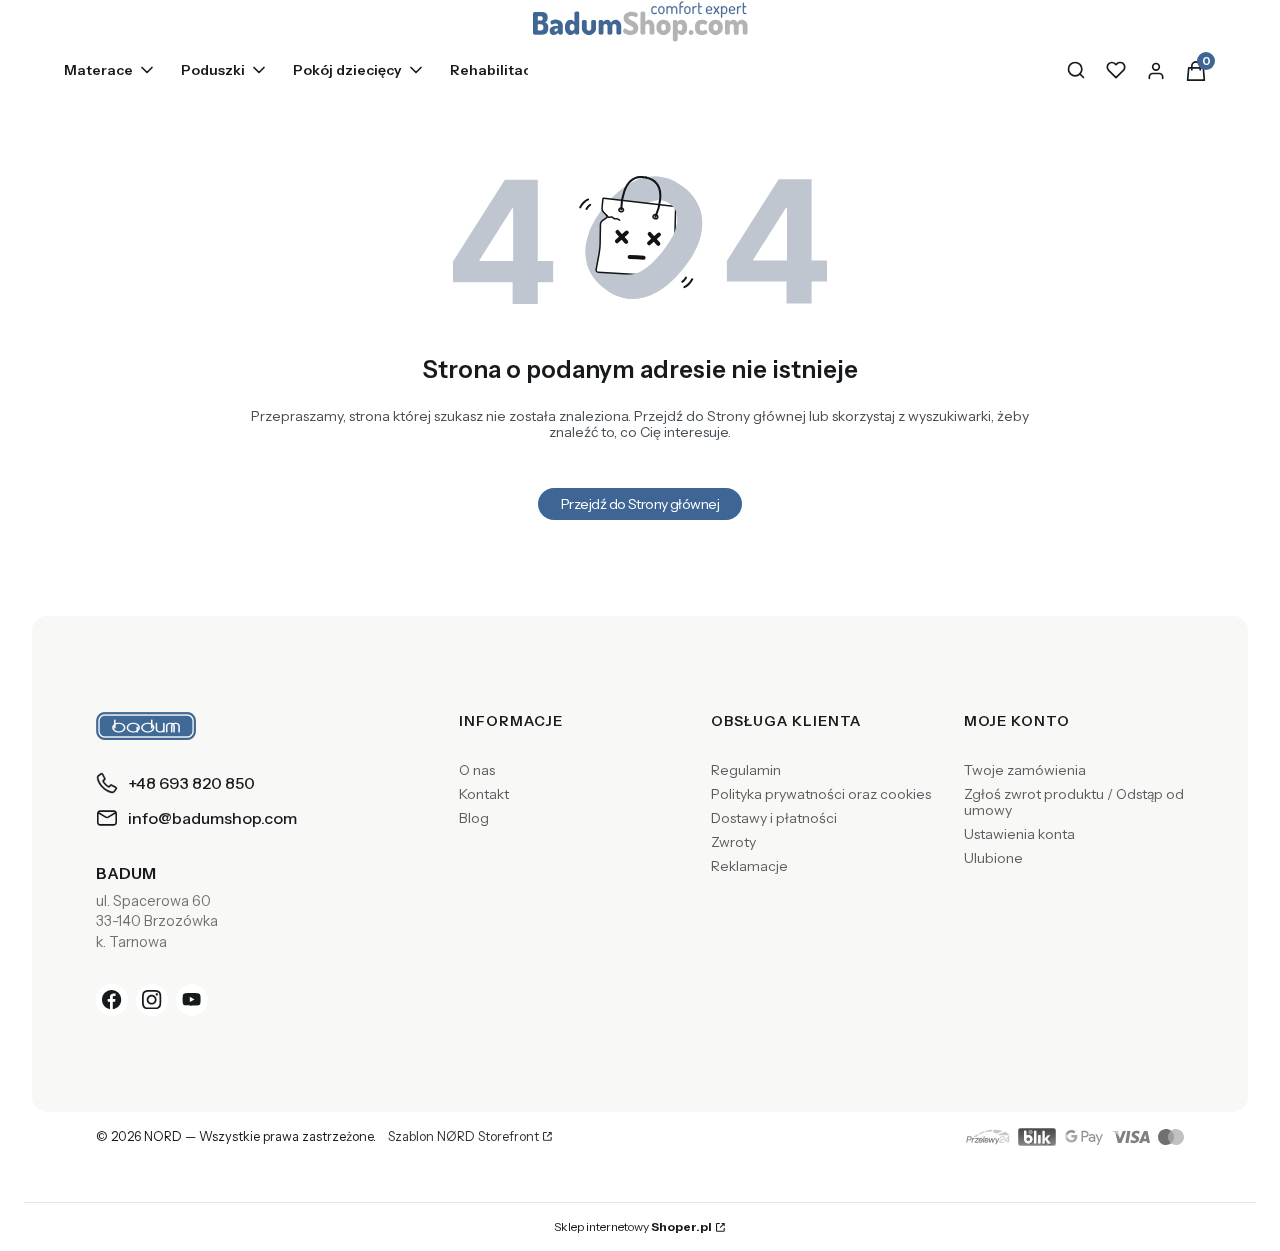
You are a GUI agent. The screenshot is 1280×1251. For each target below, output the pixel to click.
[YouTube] (192, 1000)
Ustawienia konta (1019, 834)
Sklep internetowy (633, 1226)
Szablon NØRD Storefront (463, 1137)
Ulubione (993, 858)
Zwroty (733, 842)
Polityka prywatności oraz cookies (821, 794)
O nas (477, 770)
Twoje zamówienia (1025, 770)
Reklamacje (749, 866)
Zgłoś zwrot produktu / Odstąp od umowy (1074, 802)
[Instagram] (152, 1000)
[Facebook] (112, 1000)
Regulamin (746, 770)
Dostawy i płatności (774, 818)
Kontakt (484, 794)
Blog (474, 818)
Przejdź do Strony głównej (640, 504)
